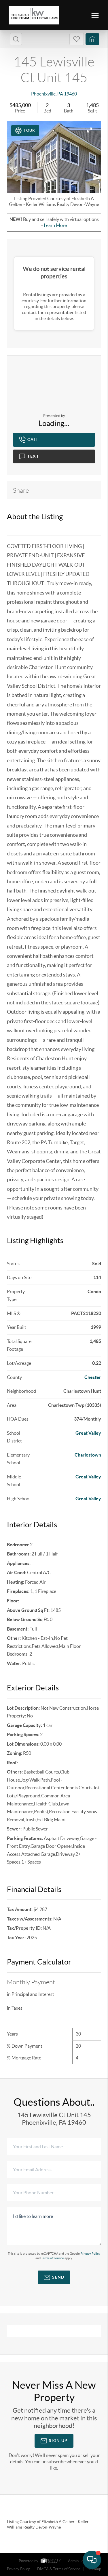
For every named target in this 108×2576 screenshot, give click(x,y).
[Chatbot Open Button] (92, 2560)
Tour (29, 130)
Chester (93, 1377)
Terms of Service (53, 2258)
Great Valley (88, 1433)
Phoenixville (43, 94)
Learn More (55, 225)
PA (60, 94)
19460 (70, 94)
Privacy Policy (90, 2254)
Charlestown (88, 1455)
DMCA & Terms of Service (59, 2569)
